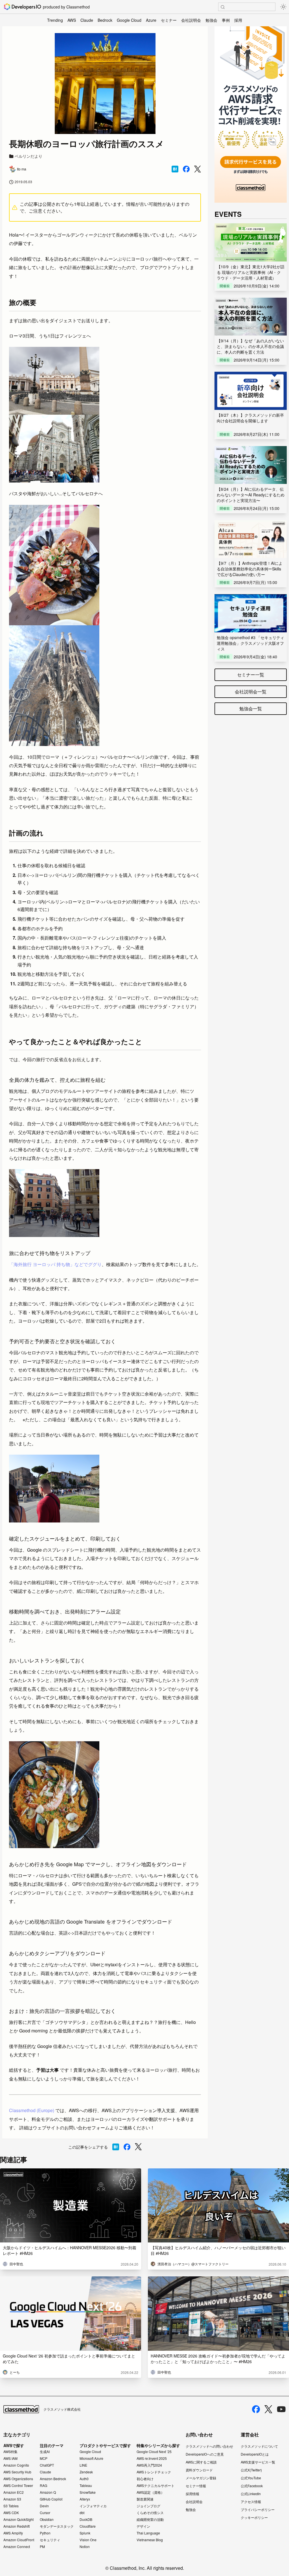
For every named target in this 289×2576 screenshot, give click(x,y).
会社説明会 (191, 20)
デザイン (143, 2526)
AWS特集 (10, 2452)
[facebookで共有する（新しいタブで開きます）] (186, 169)
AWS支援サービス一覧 (258, 2462)
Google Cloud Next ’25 (154, 2452)
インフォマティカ (93, 2506)
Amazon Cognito (16, 2465)
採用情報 (192, 2494)
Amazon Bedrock (53, 2479)
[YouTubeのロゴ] (281, 2409)
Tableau (86, 2486)
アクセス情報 (251, 2502)
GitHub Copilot (51, 2499)
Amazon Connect (17, 2547)
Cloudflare (88, 2526)
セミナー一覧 (251, 675)
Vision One (88, 2540)
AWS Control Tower (18, 2486)
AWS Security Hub (17, 2472)
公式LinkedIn (251, 2494)
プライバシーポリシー (258, 2509)
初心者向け (145, 2479)
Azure (151, 20)
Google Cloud (129, 20)
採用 (238, 20)
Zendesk (86, 2472)
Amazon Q (48, 2492)
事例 (226, 20)
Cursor (45, 2513)
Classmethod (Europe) (32, 2110)
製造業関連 (145, 2499)
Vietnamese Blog (150, 2540)
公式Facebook (252, 2486)
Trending (55, 20)
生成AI (45, 2452)
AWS (72, 20)
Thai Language (148, 2533)
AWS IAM (10, 2458)
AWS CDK (11, 2513)
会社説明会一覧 (251, 692)
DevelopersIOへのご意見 (205, 2454)
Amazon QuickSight (18, 2519)
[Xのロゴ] (268, 2409)
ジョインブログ (148, 2506)
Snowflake (88, 2492)
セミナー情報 (196, 2486)
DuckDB (86, 2519)
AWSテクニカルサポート (156, 2486)
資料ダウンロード (199, 2470)
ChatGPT (47, 2465)
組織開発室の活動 (150, 2519)
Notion (85, 2547)
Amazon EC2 (14, 2492)
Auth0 (84, 2479)
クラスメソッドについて (259, 2446)
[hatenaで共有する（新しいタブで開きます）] (175, 169)
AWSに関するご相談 (201, 2462)
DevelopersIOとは (255, 2454)
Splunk (85, 2533)
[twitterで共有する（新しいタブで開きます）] (198, 169)
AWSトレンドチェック (154, 2472)
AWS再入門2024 (149, 2465)
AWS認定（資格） (150, 2492)
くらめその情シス (150, 2513)
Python (45, 2533)
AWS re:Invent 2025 (152, 2458)
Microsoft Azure (91, 2458)
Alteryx (85, 2499)
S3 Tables (11, 2506)
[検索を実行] (223, 7)
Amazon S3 (12, 2499)
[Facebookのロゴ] (256, 2409)
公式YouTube (251, 2478)
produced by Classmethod (66, 7)
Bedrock (105, 20)
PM (42, 2547)
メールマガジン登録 (201, 2478)
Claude (87, 20)
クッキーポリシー (254, 2517)
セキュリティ (50, 2540)
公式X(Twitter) (251, 2470)
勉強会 (211, 20)
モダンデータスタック (57, 2526)
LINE (83, 2465)
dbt (82, 2513)
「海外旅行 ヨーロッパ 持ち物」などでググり (55, 1264)
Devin (44, 2506)
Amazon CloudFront (19, 2540)
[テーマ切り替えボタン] (283, 7)
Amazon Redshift (17, 2526)
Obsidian (47, 2519)
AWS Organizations (18, 2479)
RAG (43, 2486)
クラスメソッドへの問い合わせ (209, 2446)
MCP (44, 2458)
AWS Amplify (13, 2533)
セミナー (169, 20)
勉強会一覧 (251, 709)
